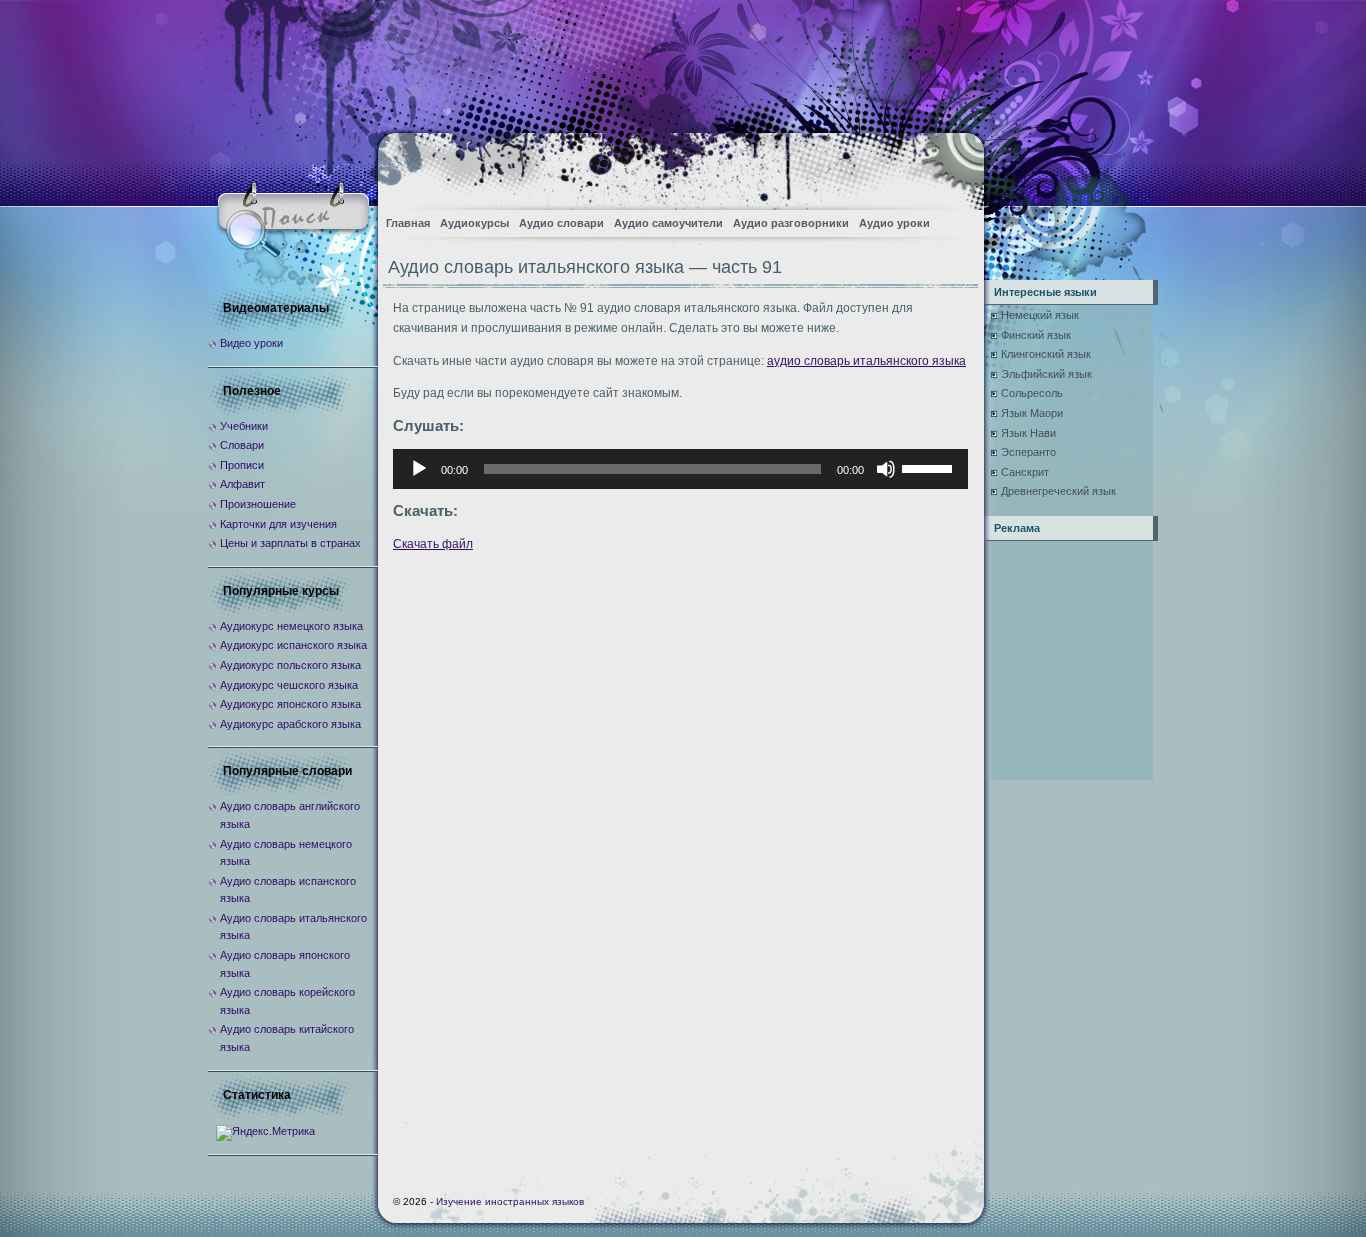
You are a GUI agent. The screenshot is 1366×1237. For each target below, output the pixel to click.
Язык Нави (1028, 433)
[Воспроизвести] (419, 469)
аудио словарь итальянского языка (866, 361)
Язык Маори (1032, 413)
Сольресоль (1032, 393)
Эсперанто (1028, 452)
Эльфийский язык (1046, 374)
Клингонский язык (1046, 354)
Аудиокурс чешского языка (289, 685)
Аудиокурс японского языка (290, 704)
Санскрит (1025, 472)
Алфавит (242, 484)
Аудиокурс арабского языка (290, 724)
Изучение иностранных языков (510, 1201)
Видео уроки (251, 343)
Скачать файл (433, 544)
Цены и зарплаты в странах (290, 543)
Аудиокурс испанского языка (293, 645)
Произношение (258, 504)
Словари (242, 445)
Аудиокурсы (474, 223)
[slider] (930, 467)
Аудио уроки (894, 223)
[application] (680, 469)
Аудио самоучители (668, 223)
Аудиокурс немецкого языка (291, 626)
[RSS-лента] (951, 165)
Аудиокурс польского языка (290, 665)
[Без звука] (886, 469)
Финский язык (1036, 335)
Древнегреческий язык (1058, 491)
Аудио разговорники (791, 223)
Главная (408, 223)
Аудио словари (561, 223)
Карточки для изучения (278, 524)
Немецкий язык (1040, 315)
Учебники (244, 426)
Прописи (242, 465)
